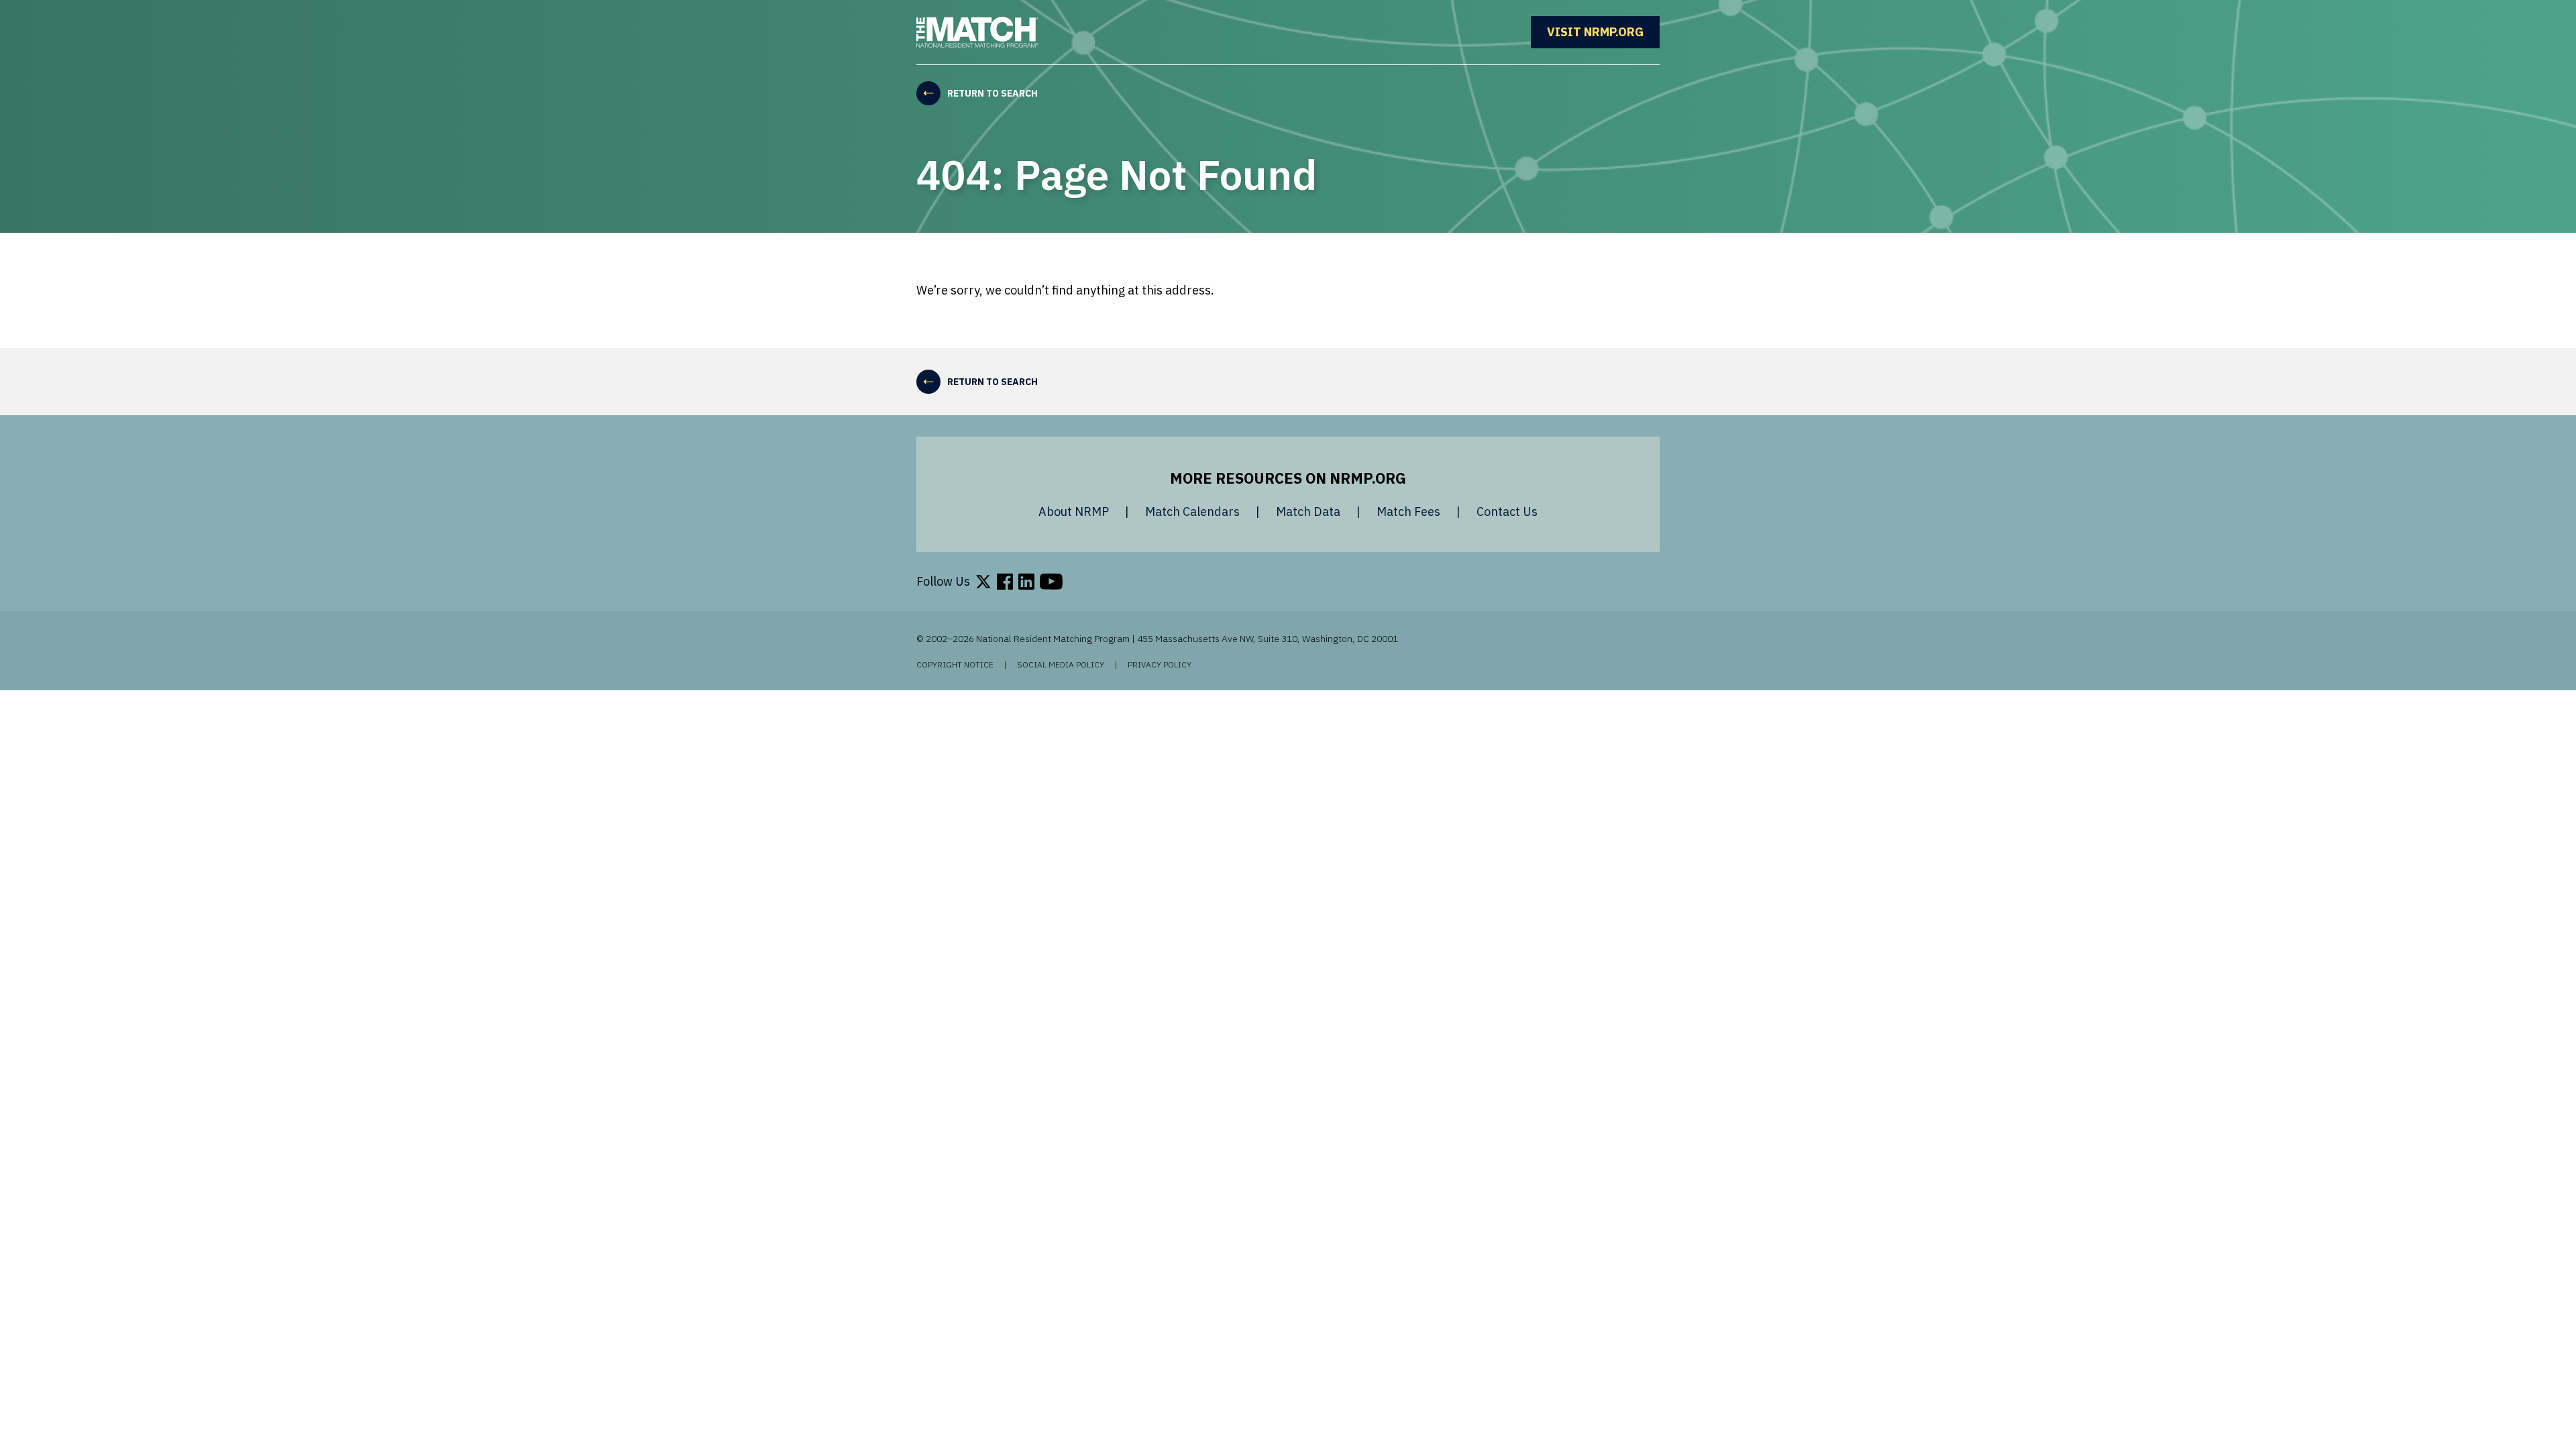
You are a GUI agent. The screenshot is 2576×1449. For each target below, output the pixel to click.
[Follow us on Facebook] (1005, 582)
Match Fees (1408, 512)
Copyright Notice (955, 665)
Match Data (1308, 512)
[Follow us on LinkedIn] (1026, 582)
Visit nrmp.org (1603, 32)
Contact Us (1507, 512)
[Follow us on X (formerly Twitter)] (983, 582)
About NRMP (1074, 512)
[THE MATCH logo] (977, 32)
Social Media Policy (1061, 665)
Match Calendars (1192, 512)
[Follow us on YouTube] (1051, 582)
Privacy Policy (1160, 665)
